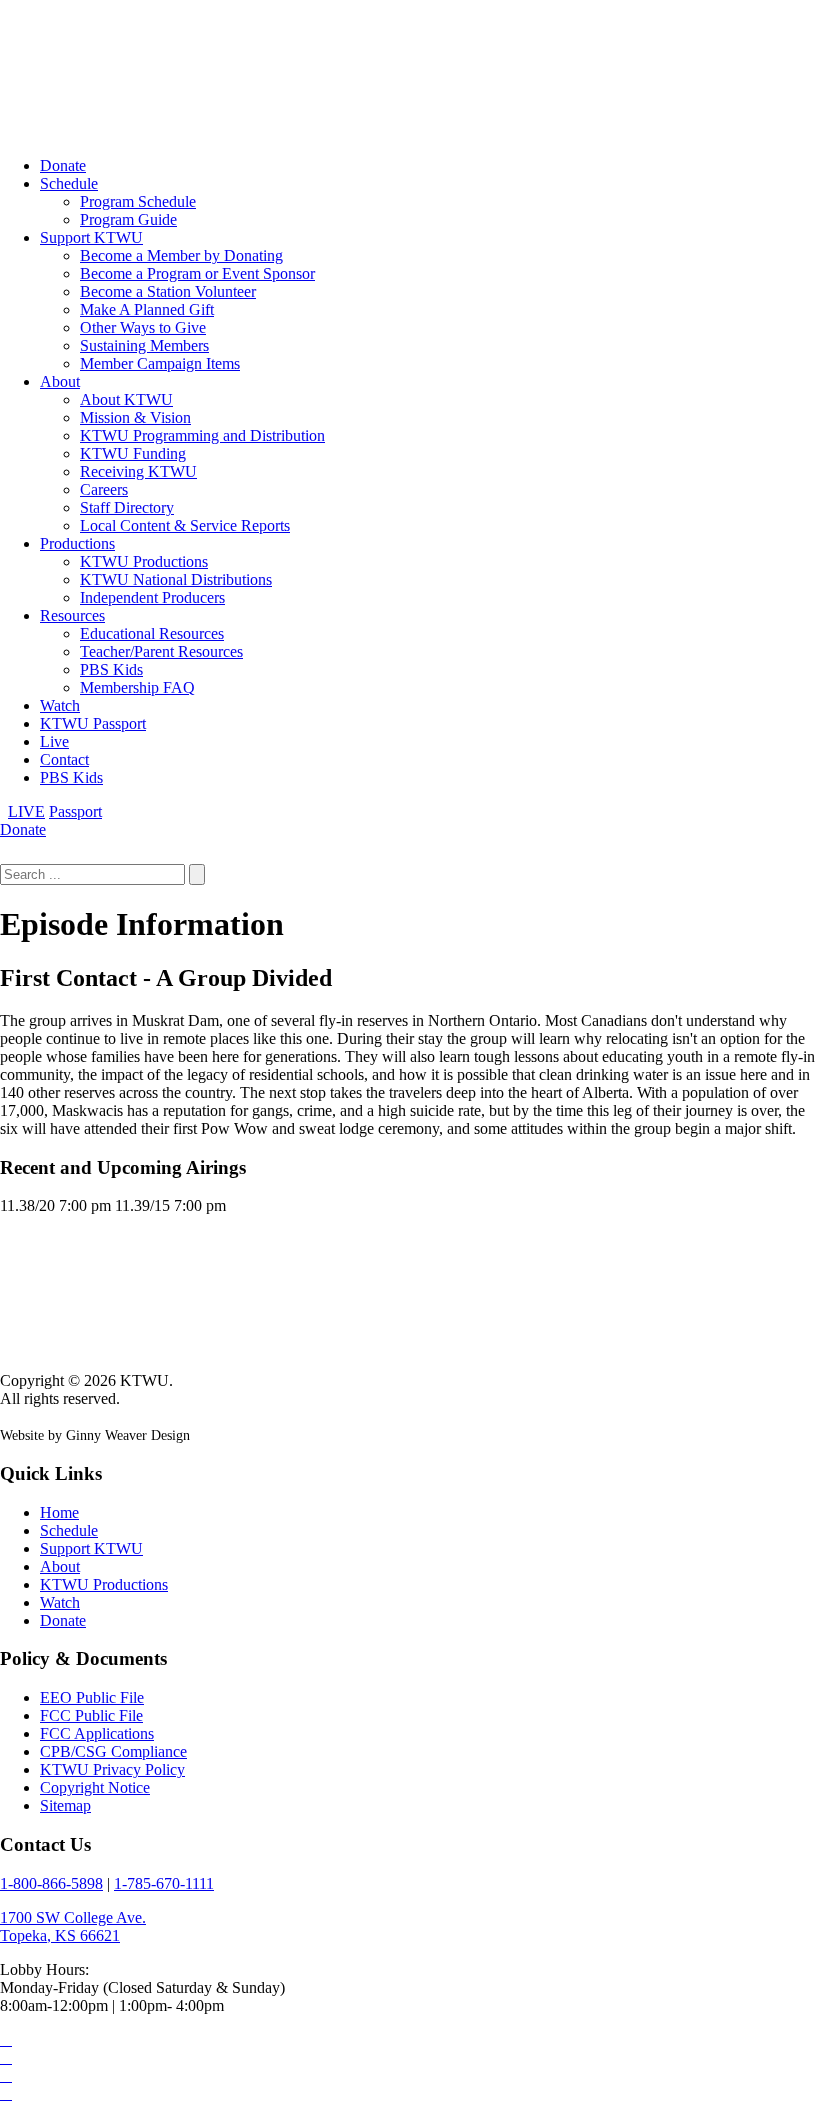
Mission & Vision (135, 417)
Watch (60, 705)
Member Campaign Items (160, 363)
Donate (63, 165)
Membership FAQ (137, 687)
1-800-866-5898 (51, 1883)
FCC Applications (97, 1733)
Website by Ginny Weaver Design (95, 1435)
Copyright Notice (95, 1787)
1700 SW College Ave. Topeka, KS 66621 (73, 1926)
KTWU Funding (133, 453)
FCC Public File (91, 1715)
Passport (75, 811)
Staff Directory (127, 507)
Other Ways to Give (143, 327)
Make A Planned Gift (147, 309)
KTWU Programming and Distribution (202, 435)
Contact (64, 759)
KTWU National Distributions (176, 579)
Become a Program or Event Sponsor (197, 273)
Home (59, 1512)
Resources (72, 615)
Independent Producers (152, 597)
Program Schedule (138, 201)
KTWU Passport (93, 723)
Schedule (69, 183)
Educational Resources (152, 633)
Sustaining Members (144, 345)
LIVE (26, 811)
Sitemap (65, 1805)
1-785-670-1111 (164, 1883)
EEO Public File (92, 1697)
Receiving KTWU (138, 471)
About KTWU (126, 399)
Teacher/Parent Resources (161, 651)
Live (54, 741)
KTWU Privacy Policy (112, 1769)
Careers (104, 489)
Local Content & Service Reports (185, 525)
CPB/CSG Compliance (113, 1751)
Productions (77, 543)
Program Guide (128, 219)
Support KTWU (91, 237)
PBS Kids (111, 669)
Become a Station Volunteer (168, 291)
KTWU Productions (144, 561)
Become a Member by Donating (181, 255)
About (60, 381)
